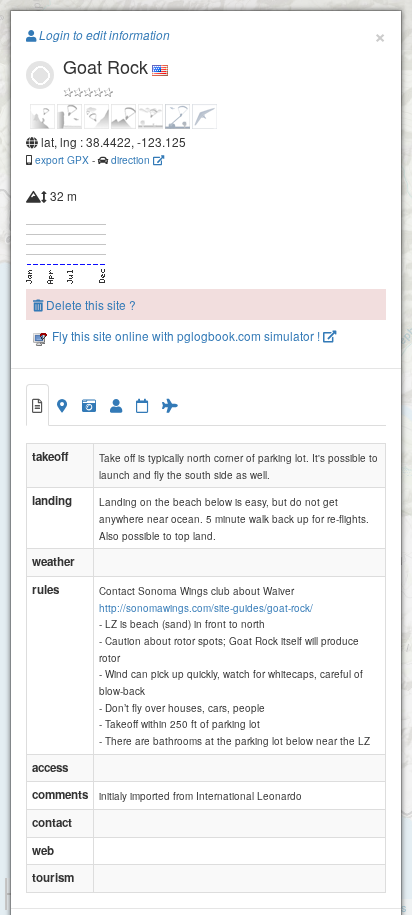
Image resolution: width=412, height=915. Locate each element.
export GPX (62, 159)
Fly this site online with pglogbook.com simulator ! (186, 335)
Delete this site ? (89, 304)
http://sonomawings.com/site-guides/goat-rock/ (206, 608)
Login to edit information (103, 35)
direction (132, 159)
